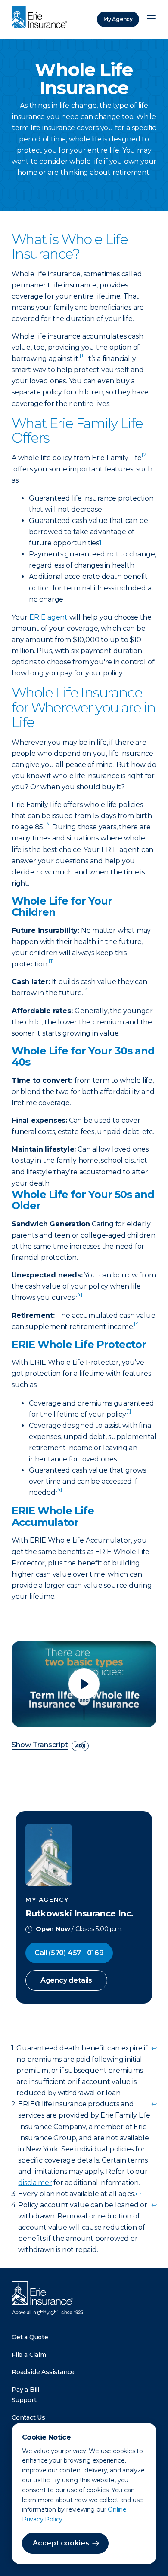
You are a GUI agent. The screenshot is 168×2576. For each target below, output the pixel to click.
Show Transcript (40, 1745)
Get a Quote (30, 2337)
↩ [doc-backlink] (154, 2048)
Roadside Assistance (43, 2372)
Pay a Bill (25, 2390)
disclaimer (35, 2183)
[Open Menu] (151, 19)
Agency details (66, 1980)
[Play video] (84, 1684)
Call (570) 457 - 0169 (69, 1953)
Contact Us (28, 2417)
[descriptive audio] (80, 1746)
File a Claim (29, 2355)
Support (24, 2400)
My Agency (118, 19)
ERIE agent (48, 617)
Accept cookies (61, 2543)
